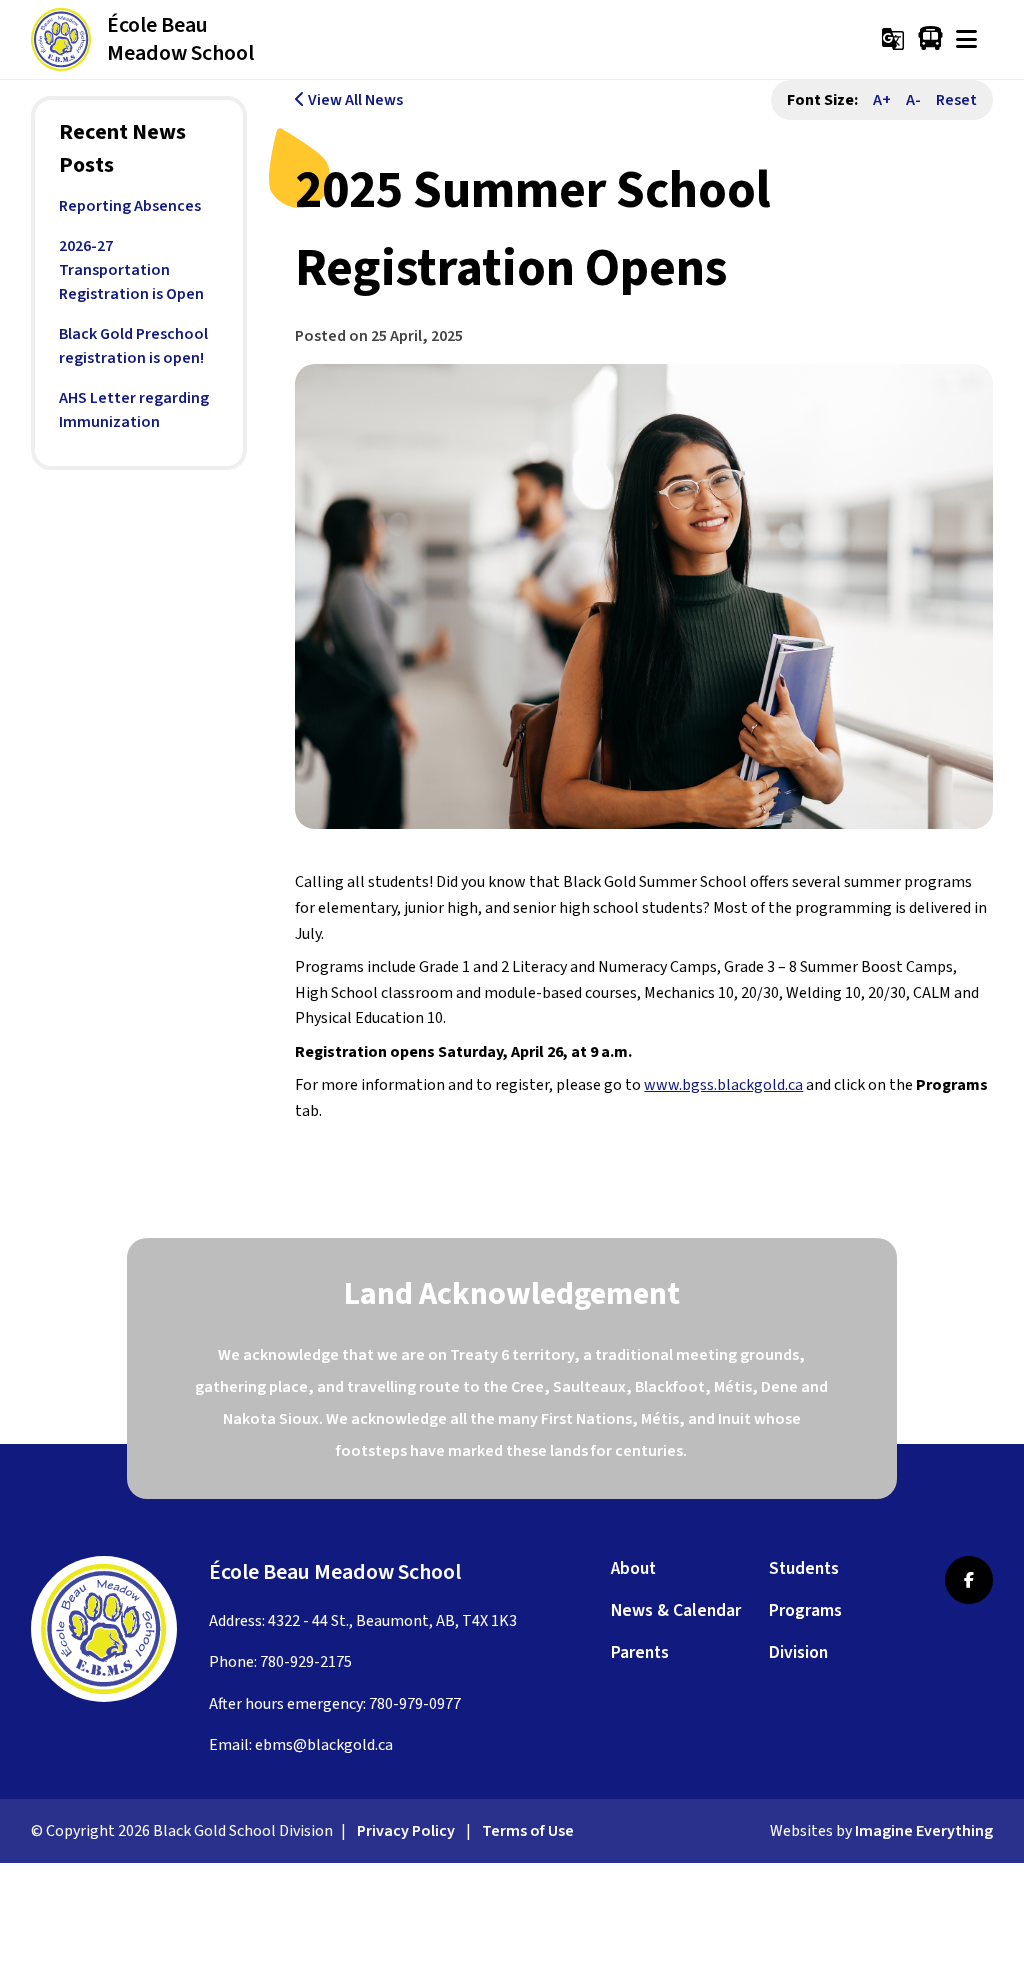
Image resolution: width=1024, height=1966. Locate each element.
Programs (805, 1610)
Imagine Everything (924, 1831)
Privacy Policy (406, 1831)
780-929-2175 (306, 1662)
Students (804, 1568)
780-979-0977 (415, 1704)
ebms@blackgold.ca (324, 1745)
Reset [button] (956, 100)
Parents (640, 1652)
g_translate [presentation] (893, 39)
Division (798, 1652)
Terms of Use (528, 1831)
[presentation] (966, 39)
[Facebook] (969, 1580)
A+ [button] (882, 100)
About (633, 1568)
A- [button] (913, 100)
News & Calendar (676, 1610)
